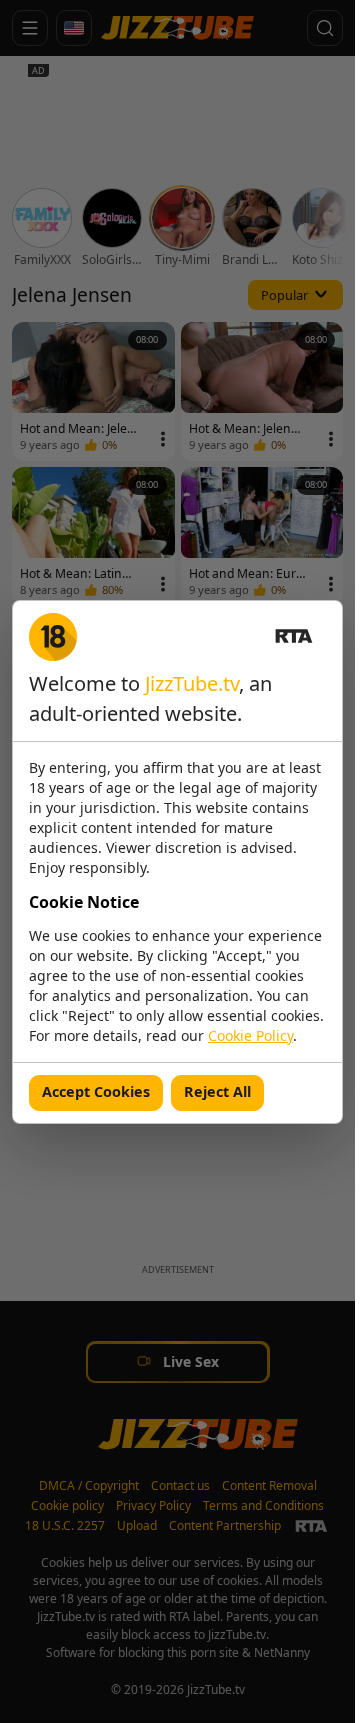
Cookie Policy (250, 1035)
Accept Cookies (96, 1091)
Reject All (217, 1091)
